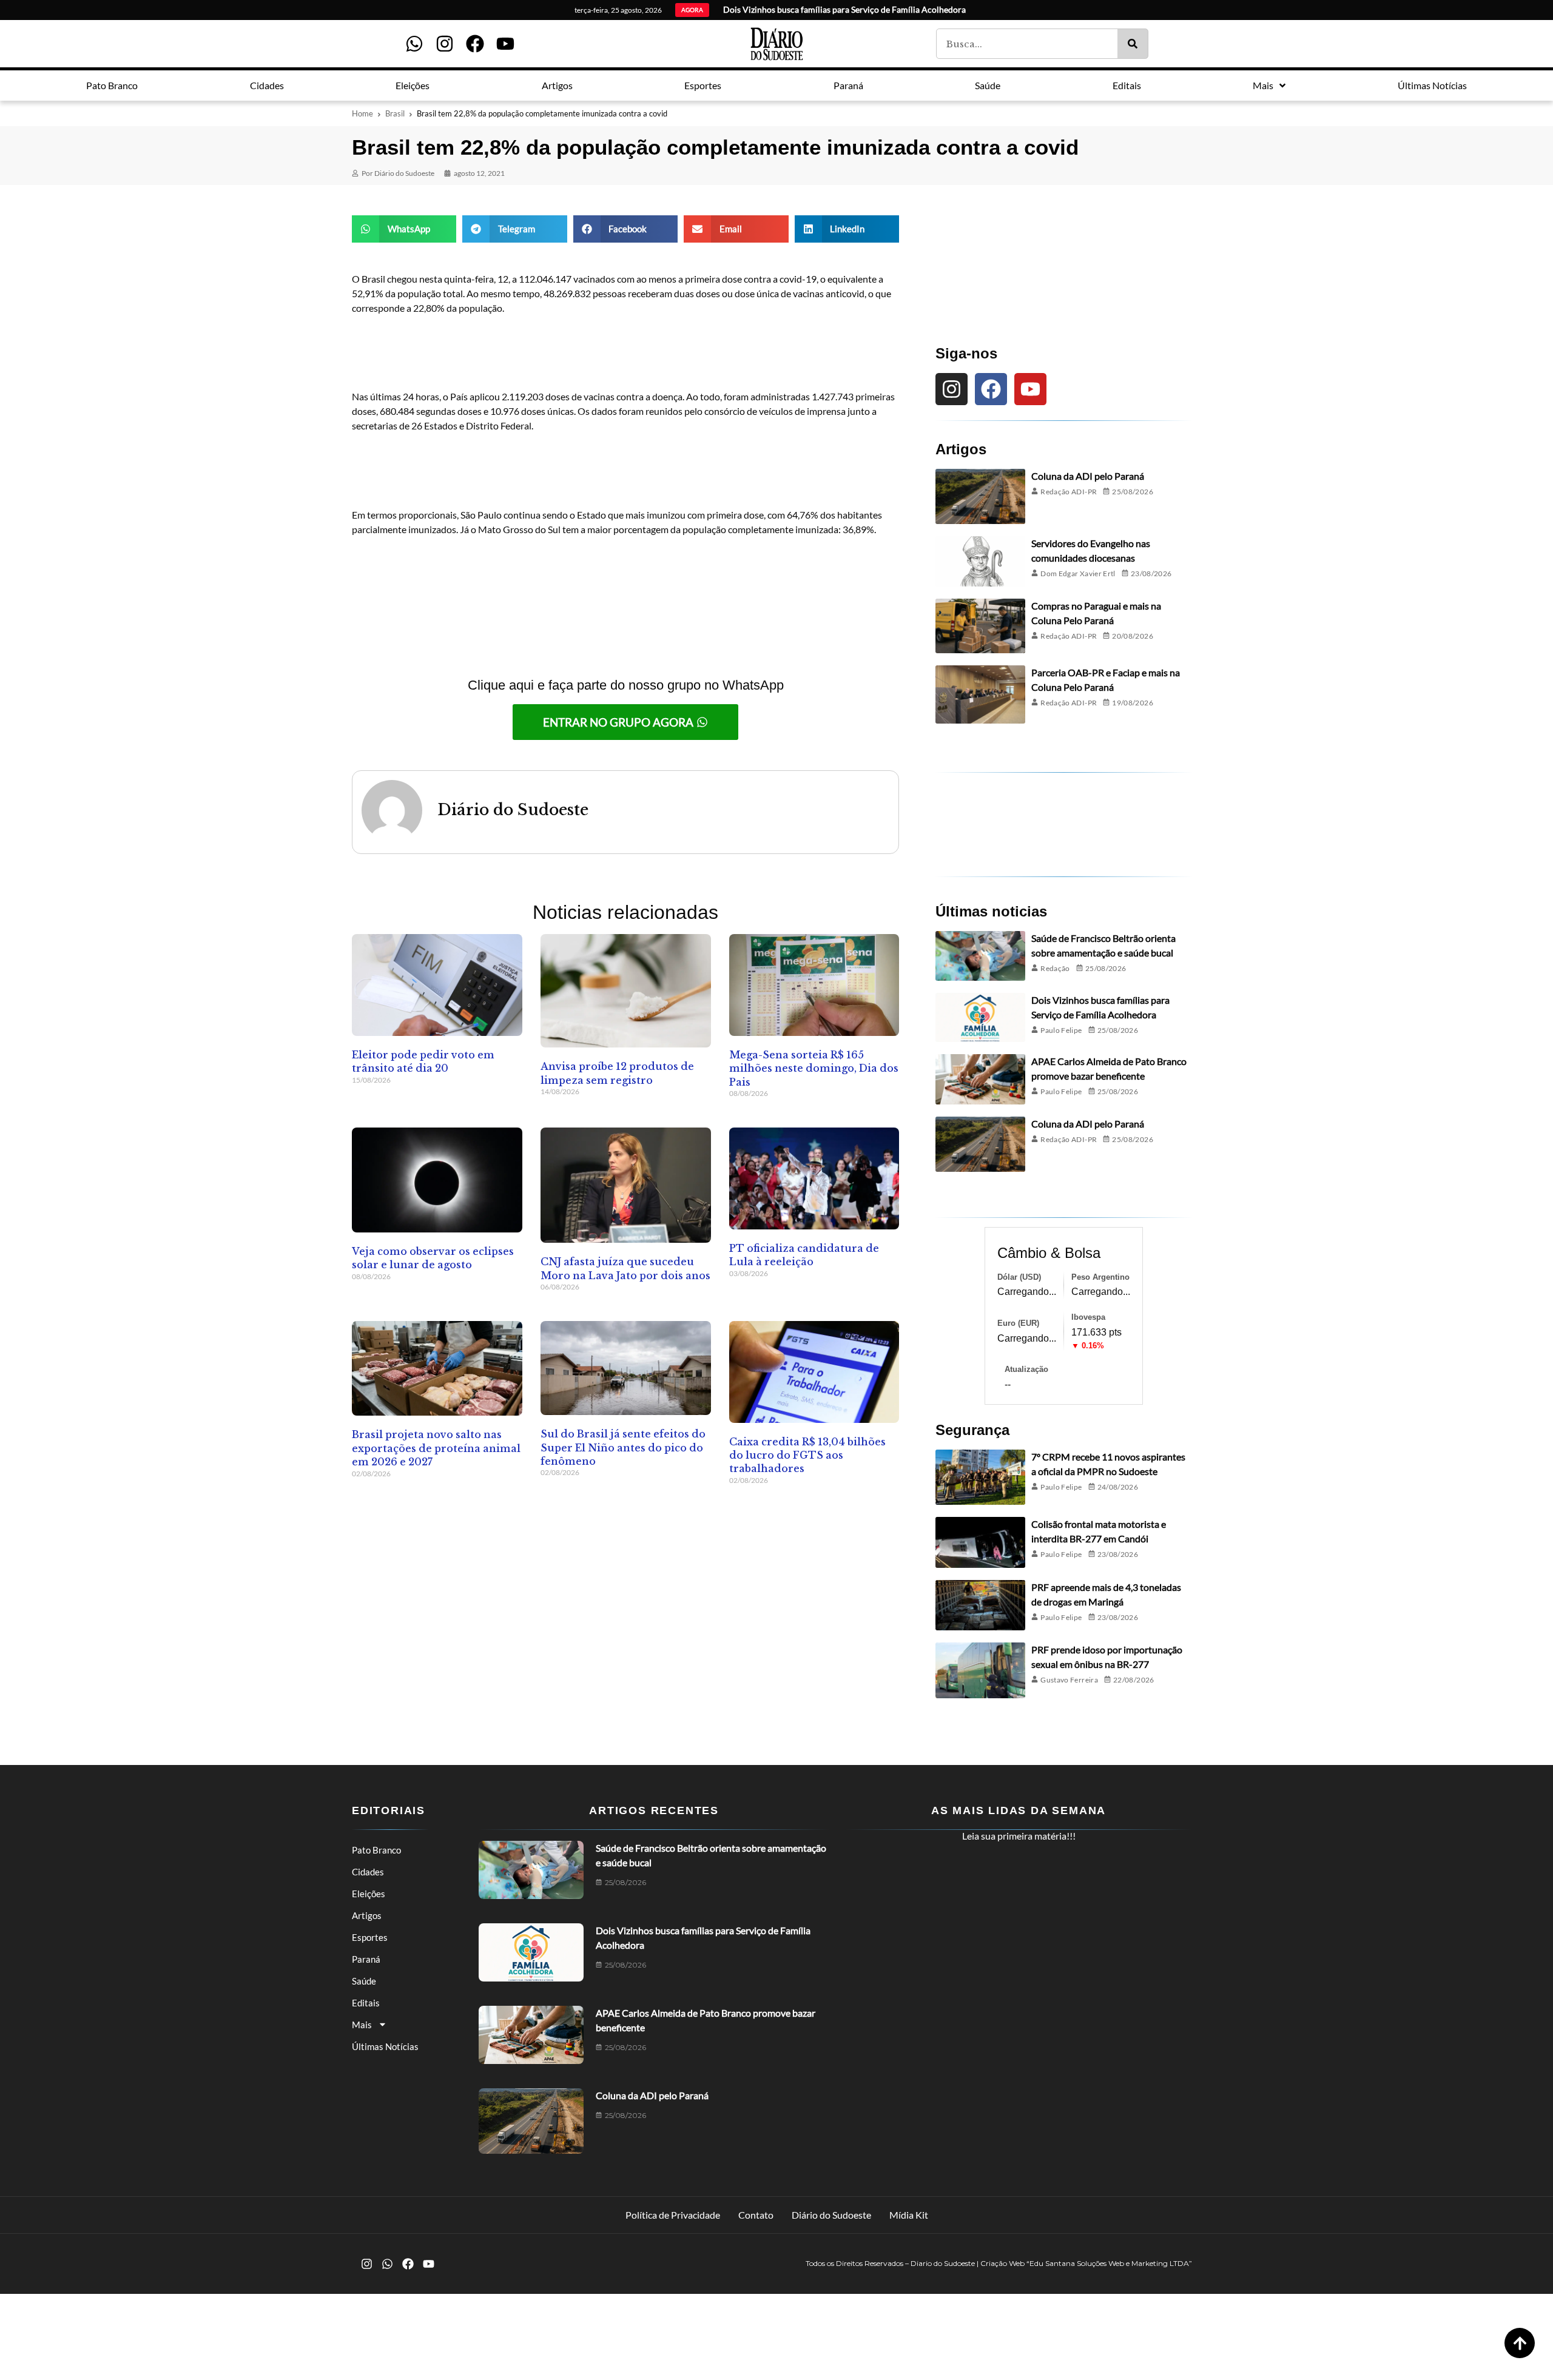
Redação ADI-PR (1069, 492)
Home (362, 113)
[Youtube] (505, 44)
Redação (1055, 968)
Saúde (364, 1981)
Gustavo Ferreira (1069, 1680)
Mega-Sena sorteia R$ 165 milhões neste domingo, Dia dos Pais (814, 1068)
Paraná (366, 1959)
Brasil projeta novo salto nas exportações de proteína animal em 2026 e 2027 (436, 1448)
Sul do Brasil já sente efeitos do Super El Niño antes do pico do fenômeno (623, 1447)
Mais (362, 2025)
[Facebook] (475, 44)
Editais (366, 2003)
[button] (404, 229)
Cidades (368, 1872)
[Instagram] (445, 44)
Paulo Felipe (1061, 1030)
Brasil (395, 113)
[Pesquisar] (1133, 44)
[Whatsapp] (414, 44)
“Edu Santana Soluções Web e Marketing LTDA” (1109, 2263)
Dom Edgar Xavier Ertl (1078, 573)
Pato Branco (376, 1850)
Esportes (370, 1937)
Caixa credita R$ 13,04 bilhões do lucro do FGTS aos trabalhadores (807, 1455)
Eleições (369, 1894)
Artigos (367, 1915)
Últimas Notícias (385, 2046)
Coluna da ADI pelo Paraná (1088, 476)
